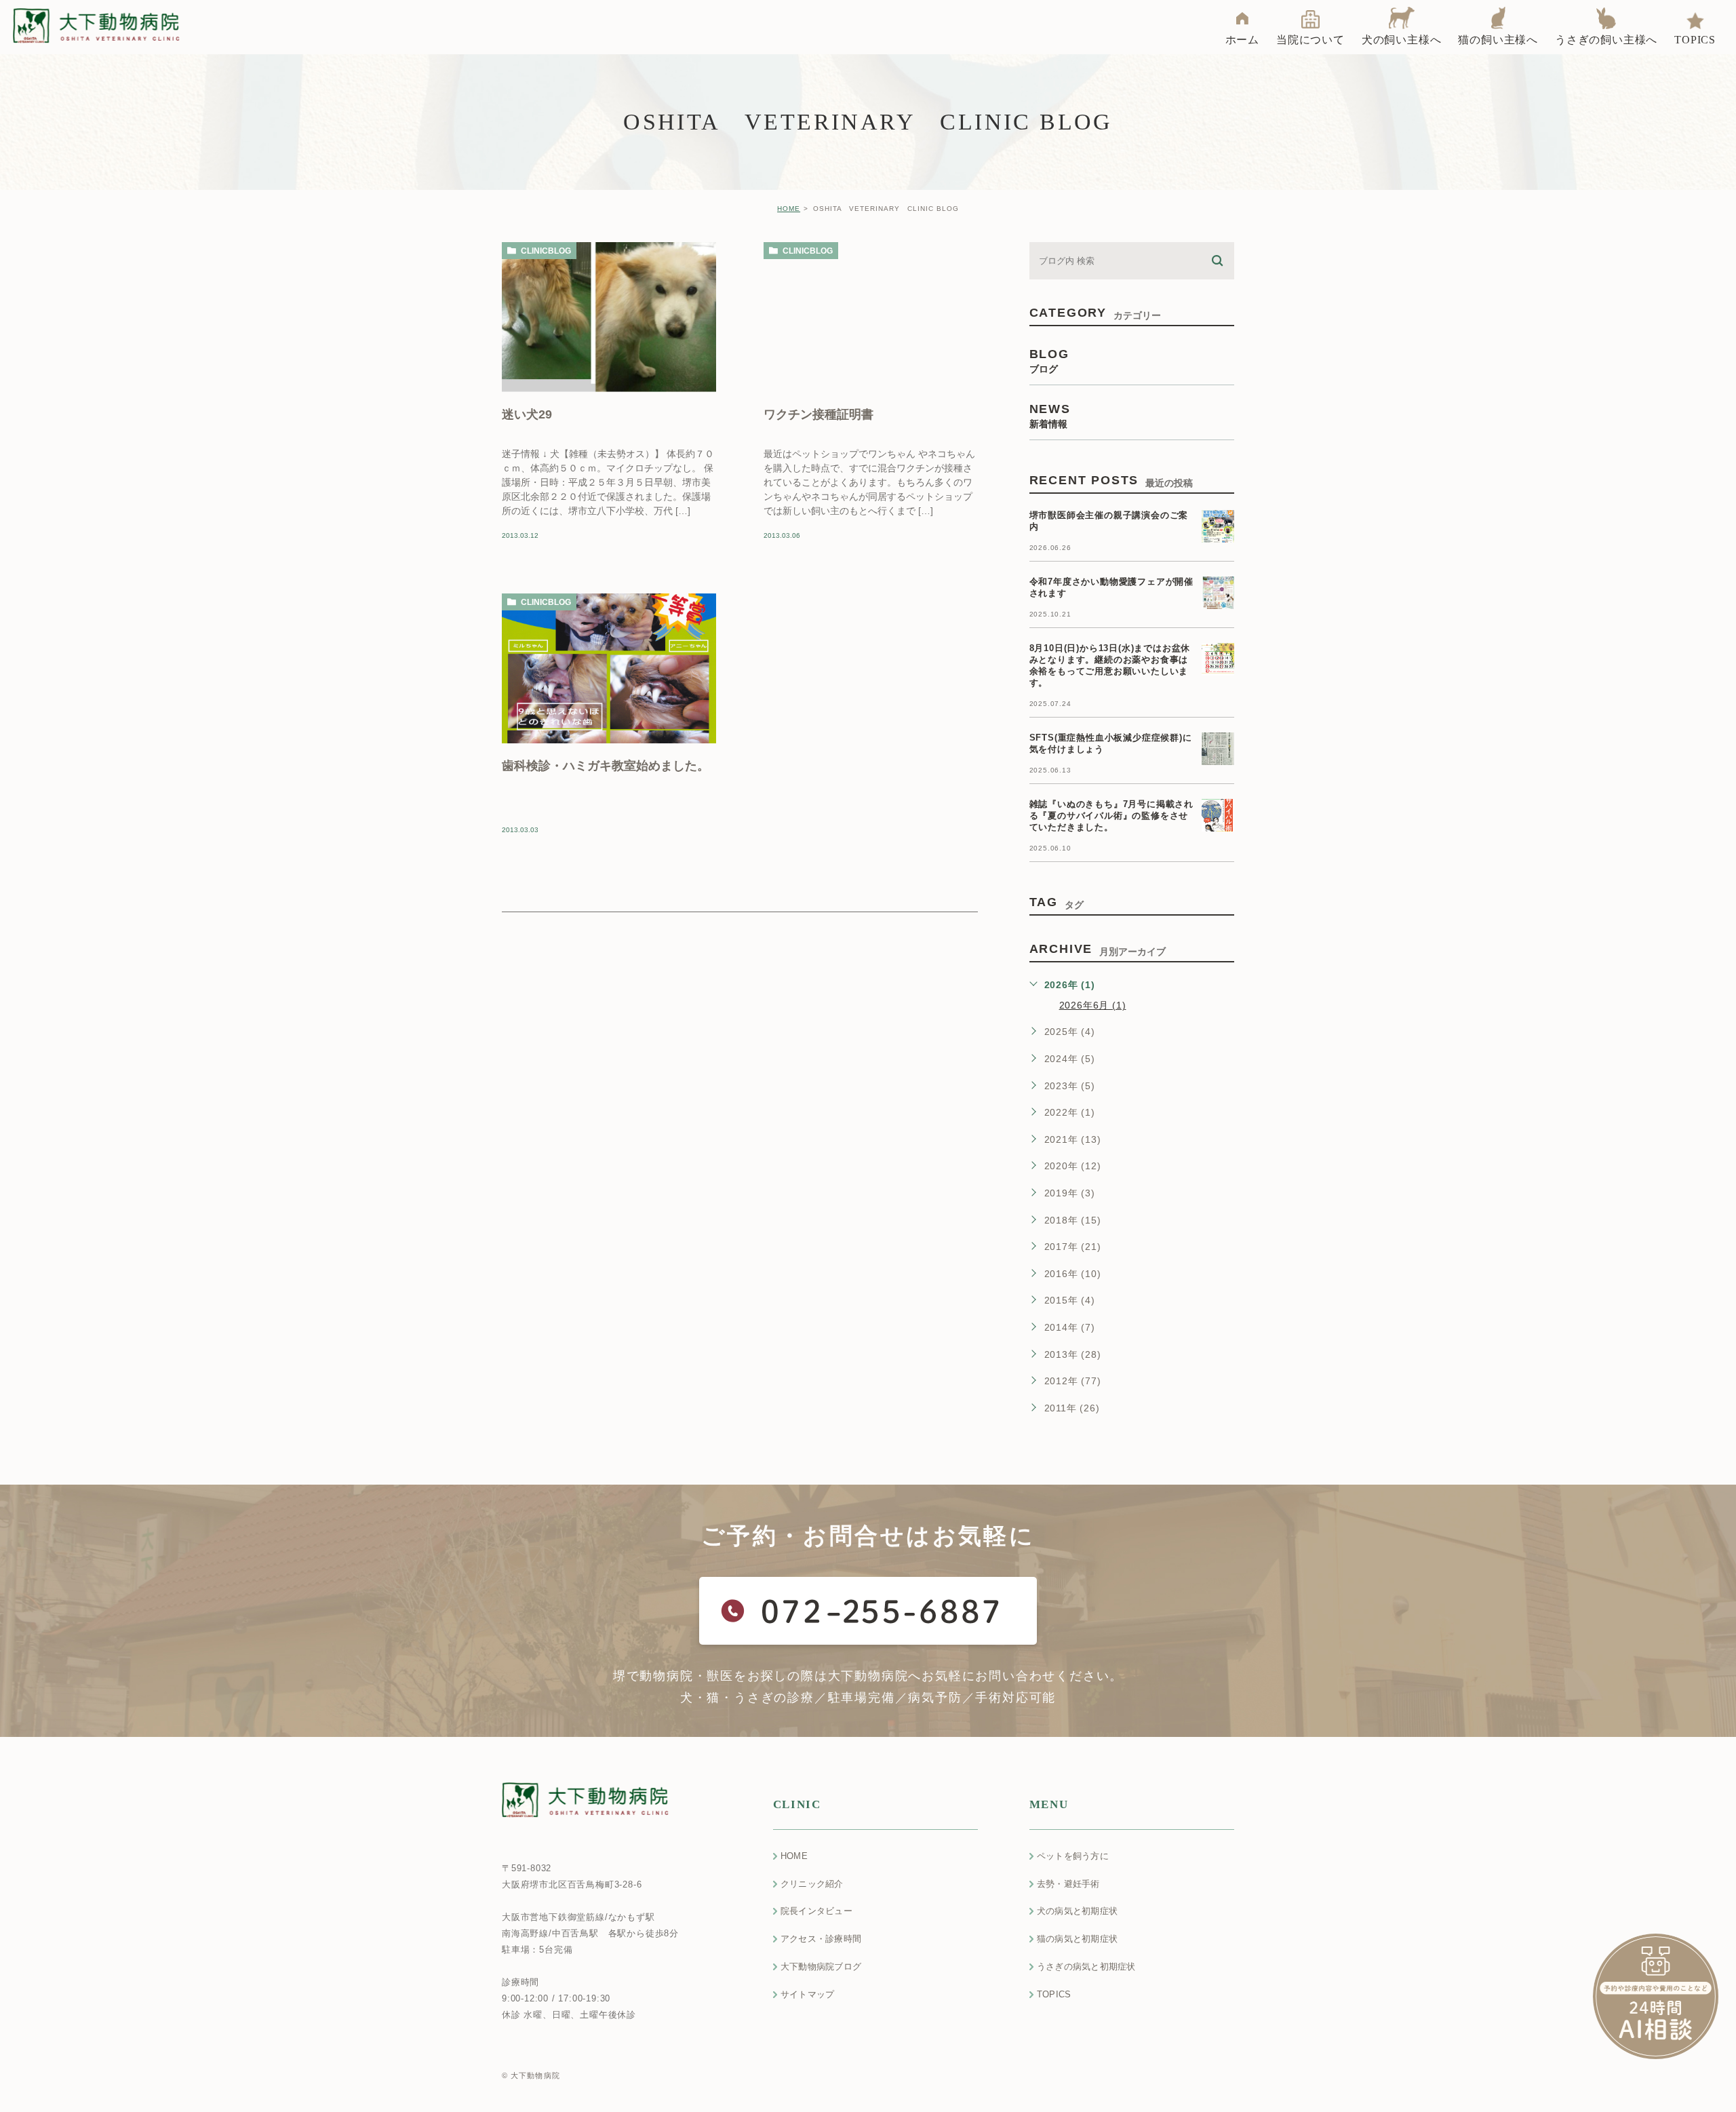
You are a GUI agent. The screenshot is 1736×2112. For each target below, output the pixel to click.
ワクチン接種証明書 (818, 414)
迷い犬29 (527, 414)
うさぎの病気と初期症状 (1086, 1967)
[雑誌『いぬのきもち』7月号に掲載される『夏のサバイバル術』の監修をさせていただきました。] (1218, 815)
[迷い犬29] (609, 317)
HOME (789, 209)
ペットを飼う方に (1073, 1856)
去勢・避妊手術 (1068, 1884)
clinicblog (546, 251)
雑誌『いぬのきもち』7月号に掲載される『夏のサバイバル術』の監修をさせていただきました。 (1111, 816)
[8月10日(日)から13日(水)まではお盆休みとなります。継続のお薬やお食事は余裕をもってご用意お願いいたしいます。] (1218, 659)
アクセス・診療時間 (821, 1939)
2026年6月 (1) (1093, 1005)
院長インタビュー (816, 1911)
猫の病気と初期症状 (1077, 1939)
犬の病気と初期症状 (1077, 1911)
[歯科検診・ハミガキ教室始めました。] (609, 668)
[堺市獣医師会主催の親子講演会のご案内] (1218, 526)
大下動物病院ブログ (821, 1967)
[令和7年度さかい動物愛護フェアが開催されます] (1218, 593)
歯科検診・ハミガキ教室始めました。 (606, 765)
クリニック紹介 (812, 1884)
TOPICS (1054, 1994)
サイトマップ (808, 1994)
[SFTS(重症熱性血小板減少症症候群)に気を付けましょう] (1218, 749)
